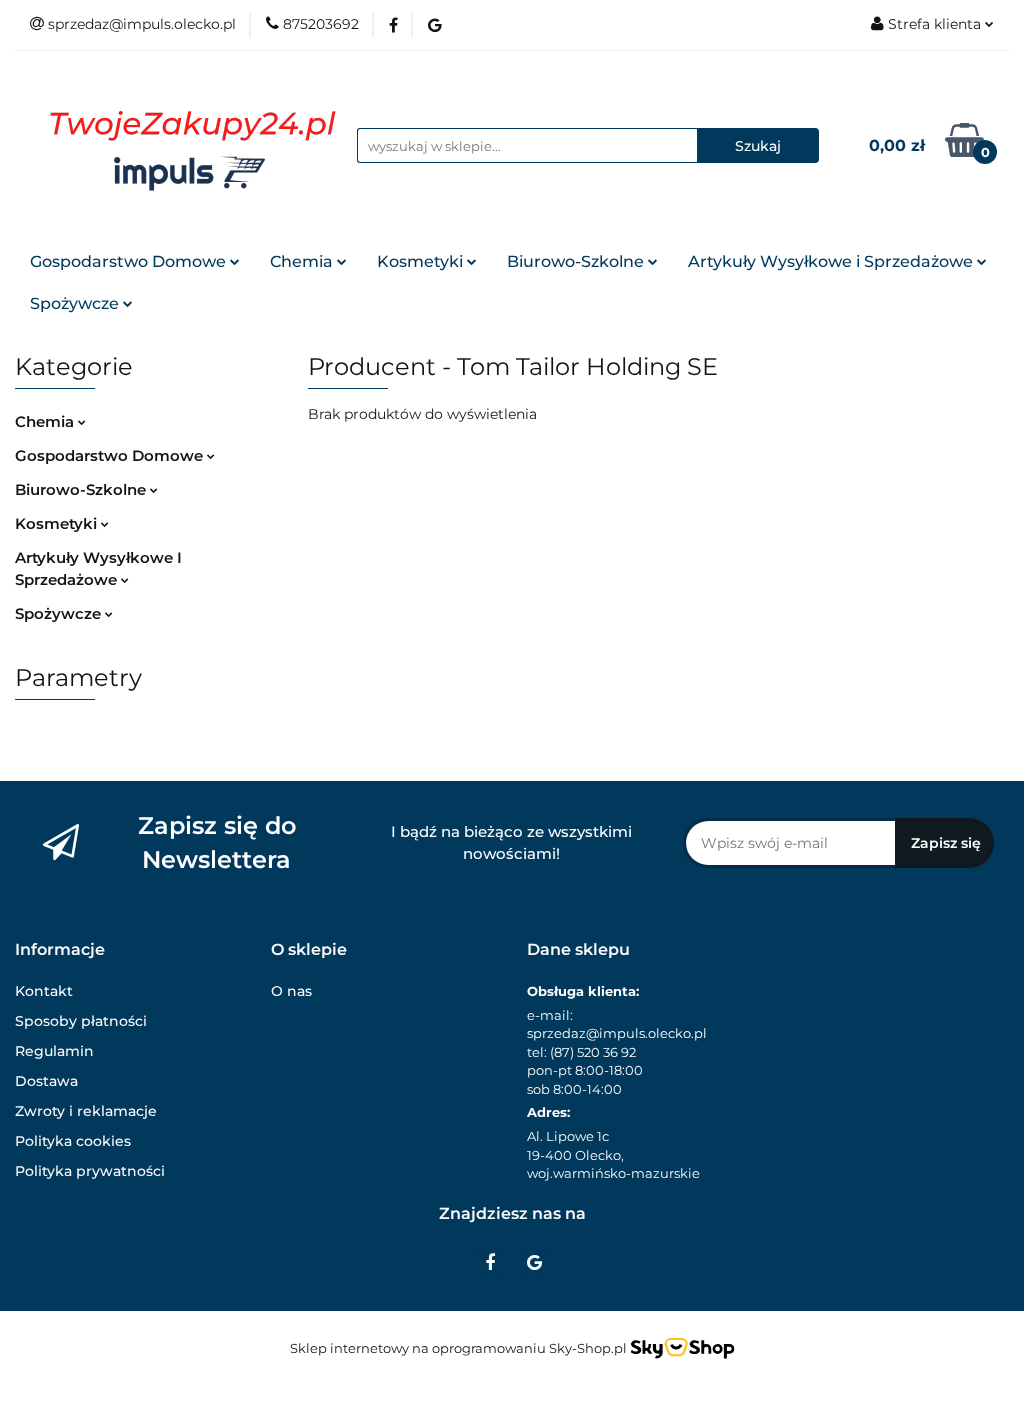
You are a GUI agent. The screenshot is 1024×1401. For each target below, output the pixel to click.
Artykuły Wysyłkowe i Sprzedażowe (832, 261)
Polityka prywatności (90, 1171)
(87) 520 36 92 (593, 1052)
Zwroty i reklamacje (86, 1111)
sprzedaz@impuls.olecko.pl (617, 1033)
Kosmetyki (422, 261)
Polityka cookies (73, 1141)
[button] (60, 950)
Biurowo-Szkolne (577, 261)
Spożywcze (76, 303)
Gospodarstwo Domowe (130, 261)
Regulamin (54, 1051)
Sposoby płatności (81, 1021)
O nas (291, 991)
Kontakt (44, 991)
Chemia (303, 261)
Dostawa (46, 1081)
